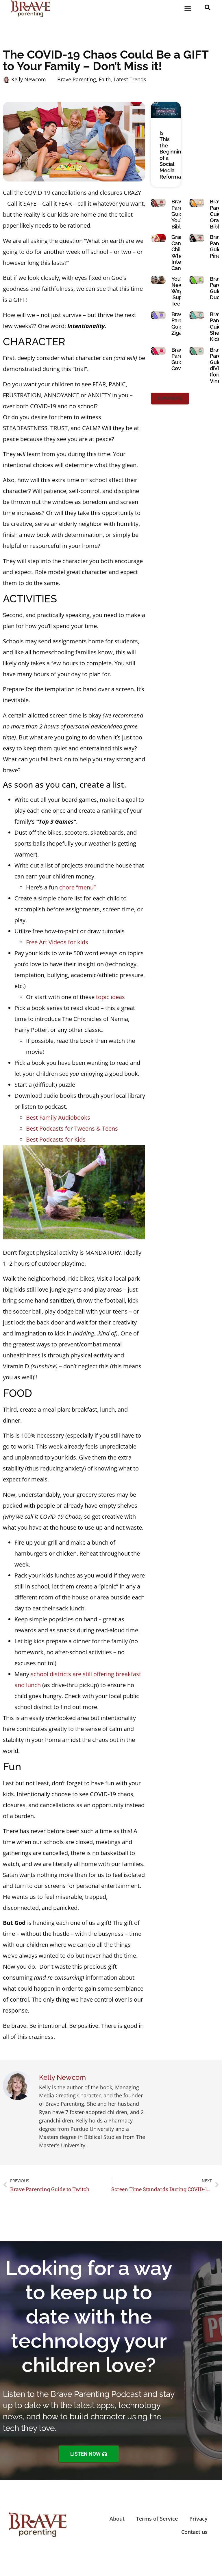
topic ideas (110, 997)
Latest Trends (130, 79)
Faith (105, 79)
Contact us (194, 2532)
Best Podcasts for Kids (56, 1139)
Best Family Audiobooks (58, 1117)
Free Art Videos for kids (57, 942)
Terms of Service (157, 2519)
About (117, 2519)
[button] (188, 9)
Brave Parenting (77, 79)
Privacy (198, 2519)
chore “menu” (77, 887)
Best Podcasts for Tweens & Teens (72, 1128)
